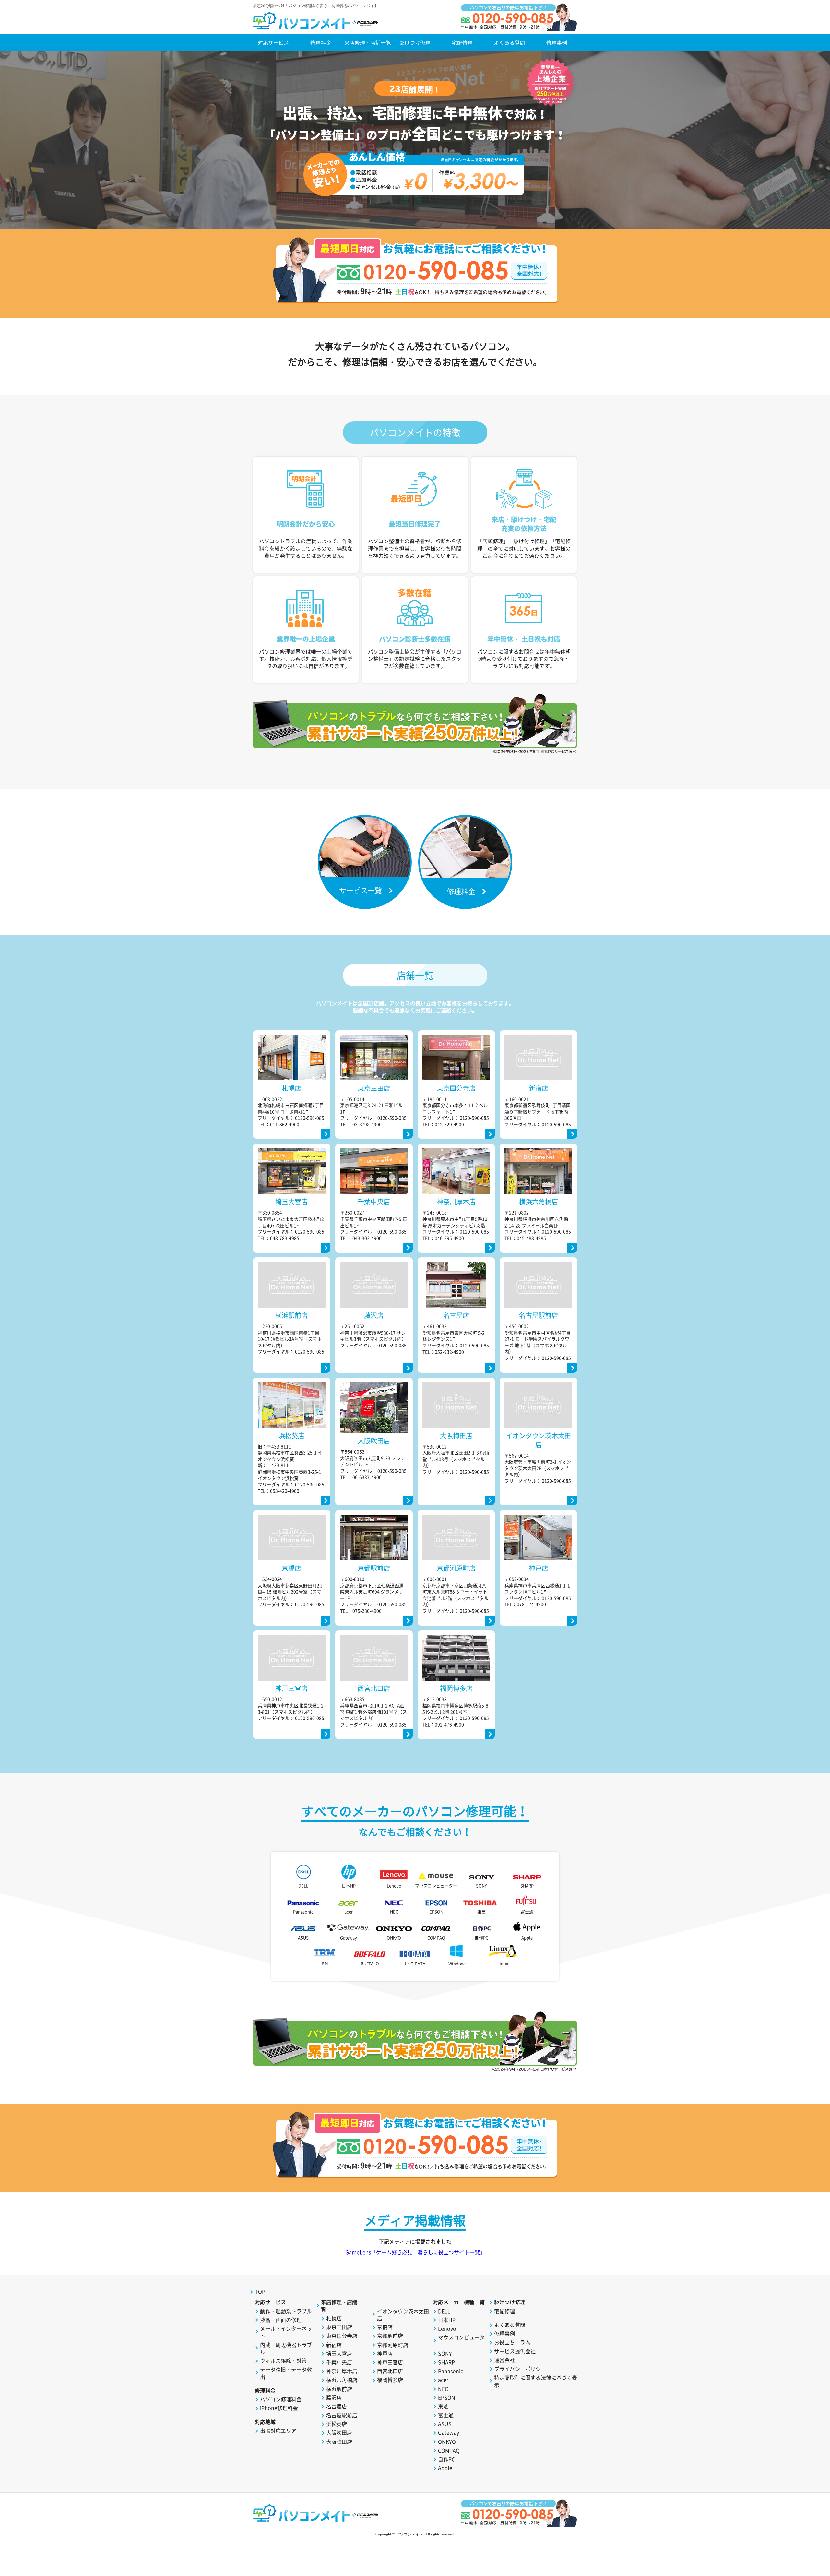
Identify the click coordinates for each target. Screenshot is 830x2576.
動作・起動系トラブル (286, 2311)
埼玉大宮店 (339, 2353)
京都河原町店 (393, 2345)
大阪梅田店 (339, 2442)
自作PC (481, 1937)
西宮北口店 (390, 2371)
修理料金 (321, 42)
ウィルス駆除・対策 (283, 2360)
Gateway (349, 1937)
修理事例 (557, 42)
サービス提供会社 (515, 2351)
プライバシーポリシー (520, 2369)
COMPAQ (436, 1937)
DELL (303, 1886)
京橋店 (385, 2327)
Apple (527, 1937)
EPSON (436, 1912)
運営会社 (504, 2360)
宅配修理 (462, 42)
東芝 (481, 1912)
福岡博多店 (390, 2380)
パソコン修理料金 (281, 2399)
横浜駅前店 (339, 2389)
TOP (260, 2291)
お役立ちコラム (512, 2342)
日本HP (349, 1886)
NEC (394, 1912)
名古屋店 (337, 2406)
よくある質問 (509, 42)
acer (349, 1912)
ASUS (303, 1937)
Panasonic (303, 1912)
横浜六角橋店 (342, 2380)
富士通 (527, 1912)
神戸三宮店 (390, 2362)
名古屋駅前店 (342, 2415)
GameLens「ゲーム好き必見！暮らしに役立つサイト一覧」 (415, 2252)
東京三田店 (339, 2327)
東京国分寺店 (342, 2336)
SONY (481, 1886)
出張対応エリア (278, 2430)
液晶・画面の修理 (281, 2320)
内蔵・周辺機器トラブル (286, 2348)
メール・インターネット (286, 2332)
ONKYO (394, 1937)
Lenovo (394, 1886)
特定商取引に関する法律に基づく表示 (536, 2381)
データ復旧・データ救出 (286, 2373)
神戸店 (385, 2353)
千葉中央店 (339, 2362)
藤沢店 (334, 2397)
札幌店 (334, 2318)
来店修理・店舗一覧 (368, 42)
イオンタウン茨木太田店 (403, 2315)
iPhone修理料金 (279, 2408)
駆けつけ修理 (415, 42)
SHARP (527, 1886)
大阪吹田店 (339, 2432)
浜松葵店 (337, 2424)
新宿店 (334, 2345)
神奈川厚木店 (342, 2371)
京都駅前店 (390, 2336)
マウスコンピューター (436, 1886)
